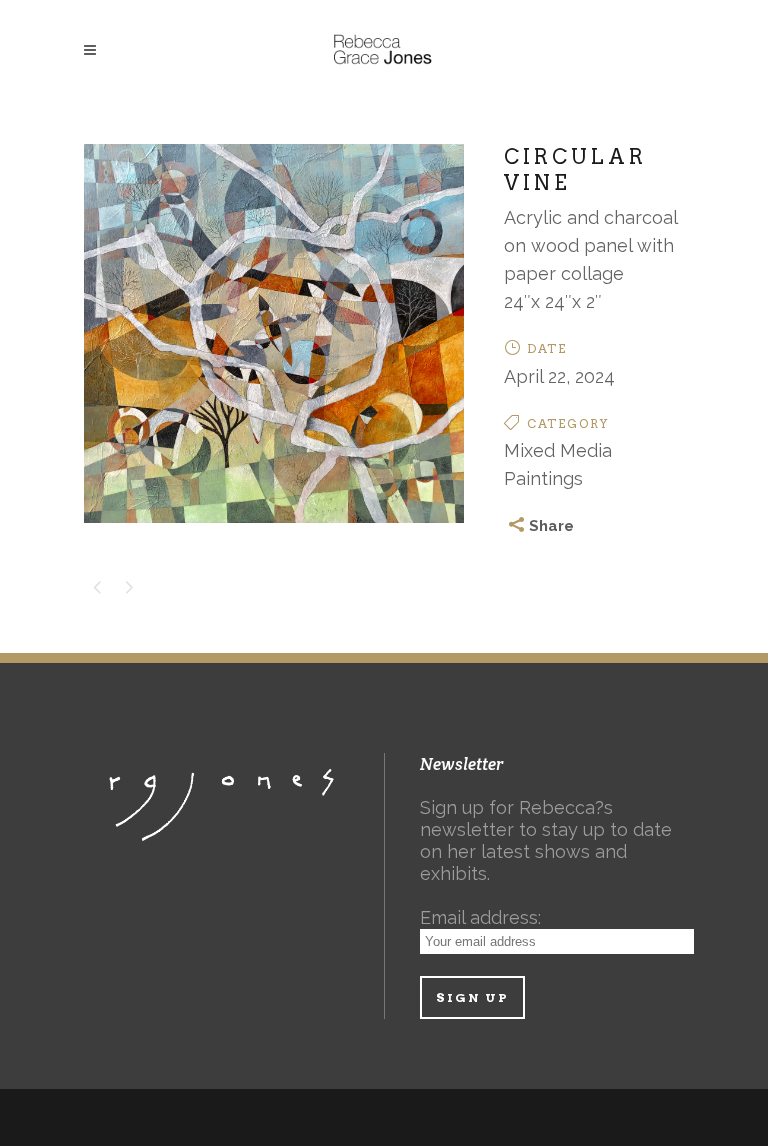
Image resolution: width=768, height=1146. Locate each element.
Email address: (480, 917)
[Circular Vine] (274, 534)
